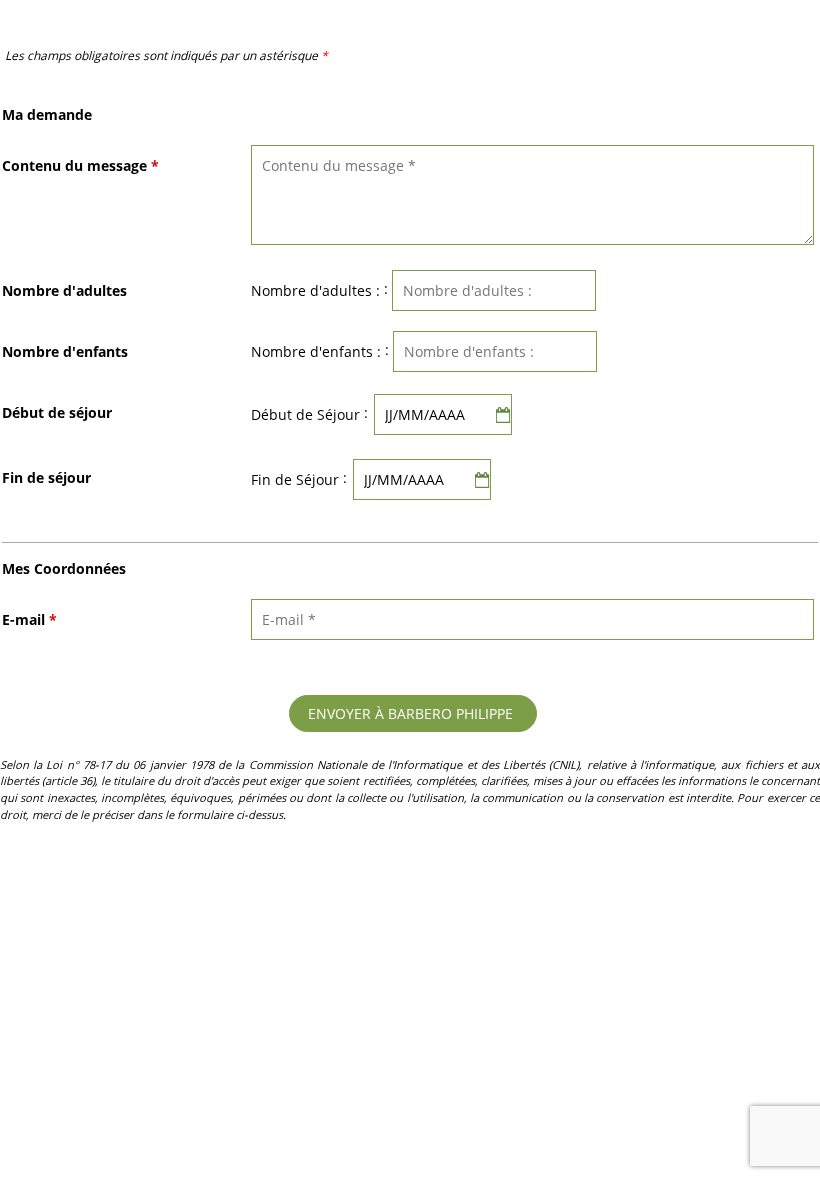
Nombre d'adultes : (315, 290)
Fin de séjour (46, 477)
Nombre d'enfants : (316, 351)
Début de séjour (57, 412)
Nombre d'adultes (64, 290)
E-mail (29, 619)
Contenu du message (80, 165)
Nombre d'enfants (65, 351)
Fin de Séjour (295, 479)
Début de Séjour (305, 414)
